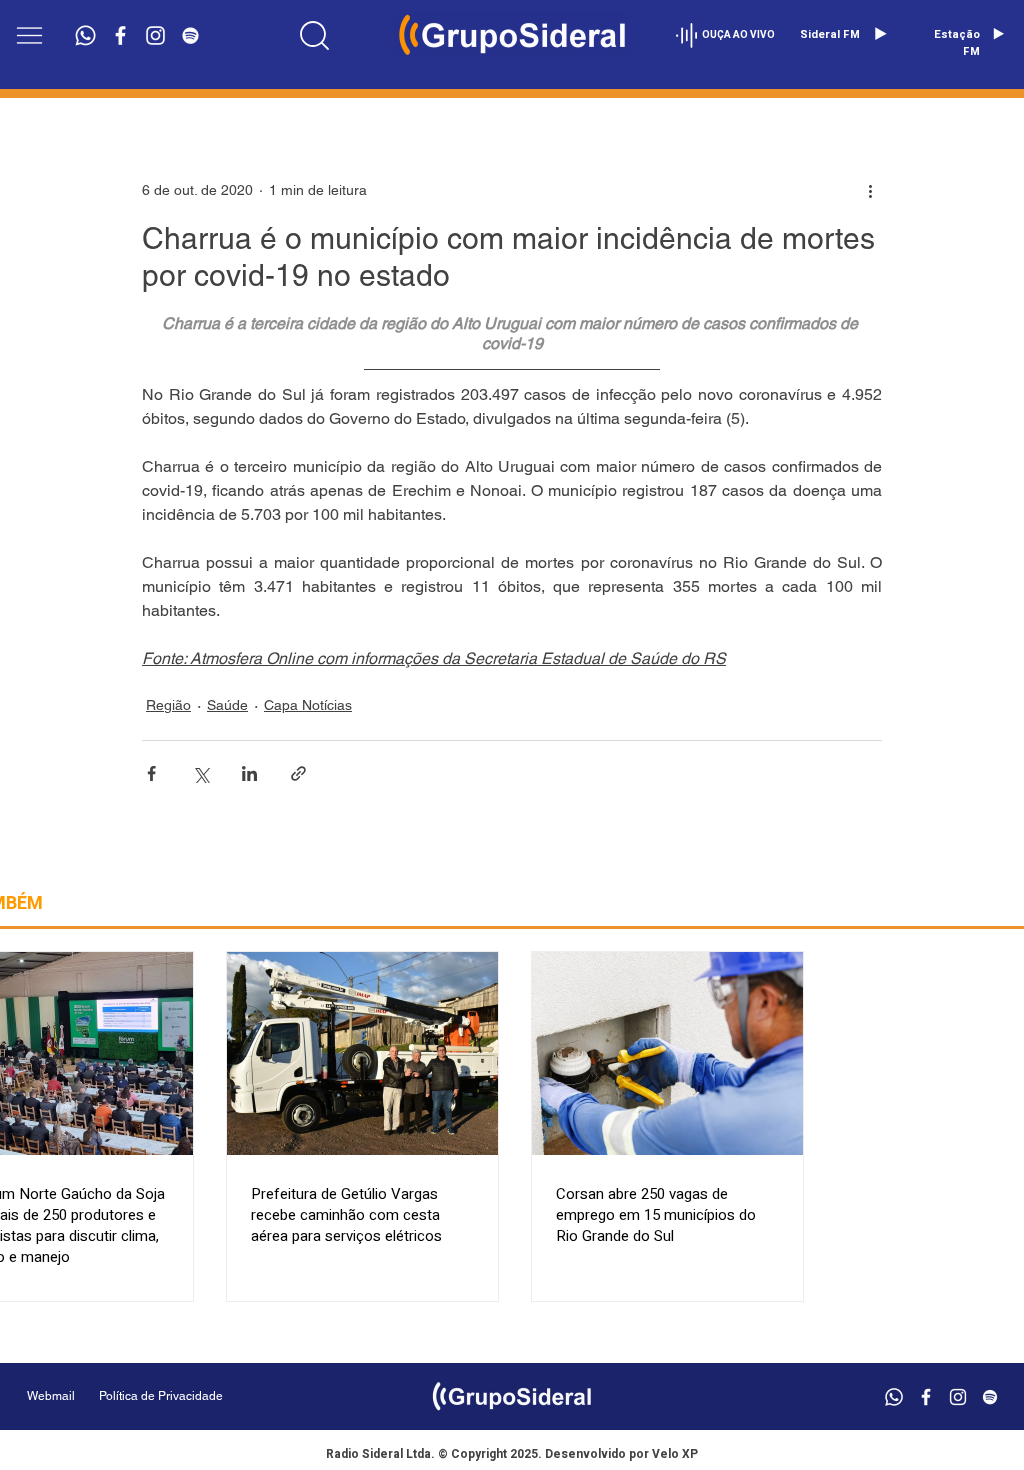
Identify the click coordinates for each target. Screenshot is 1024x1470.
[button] (29, 35)
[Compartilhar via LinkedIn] (249, 773)
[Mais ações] (870, 190)
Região (168, 705)
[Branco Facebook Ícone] (120, 35)
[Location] (314, 35)
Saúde (227, 705)
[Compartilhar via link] (298, 773)
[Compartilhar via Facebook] (151, 773)
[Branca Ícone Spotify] (190, 35)
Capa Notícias (308, 705)
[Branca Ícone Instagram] (155, 35)
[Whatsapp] (85, 35)
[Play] (880, 34)
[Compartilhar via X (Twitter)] (200, 773)
